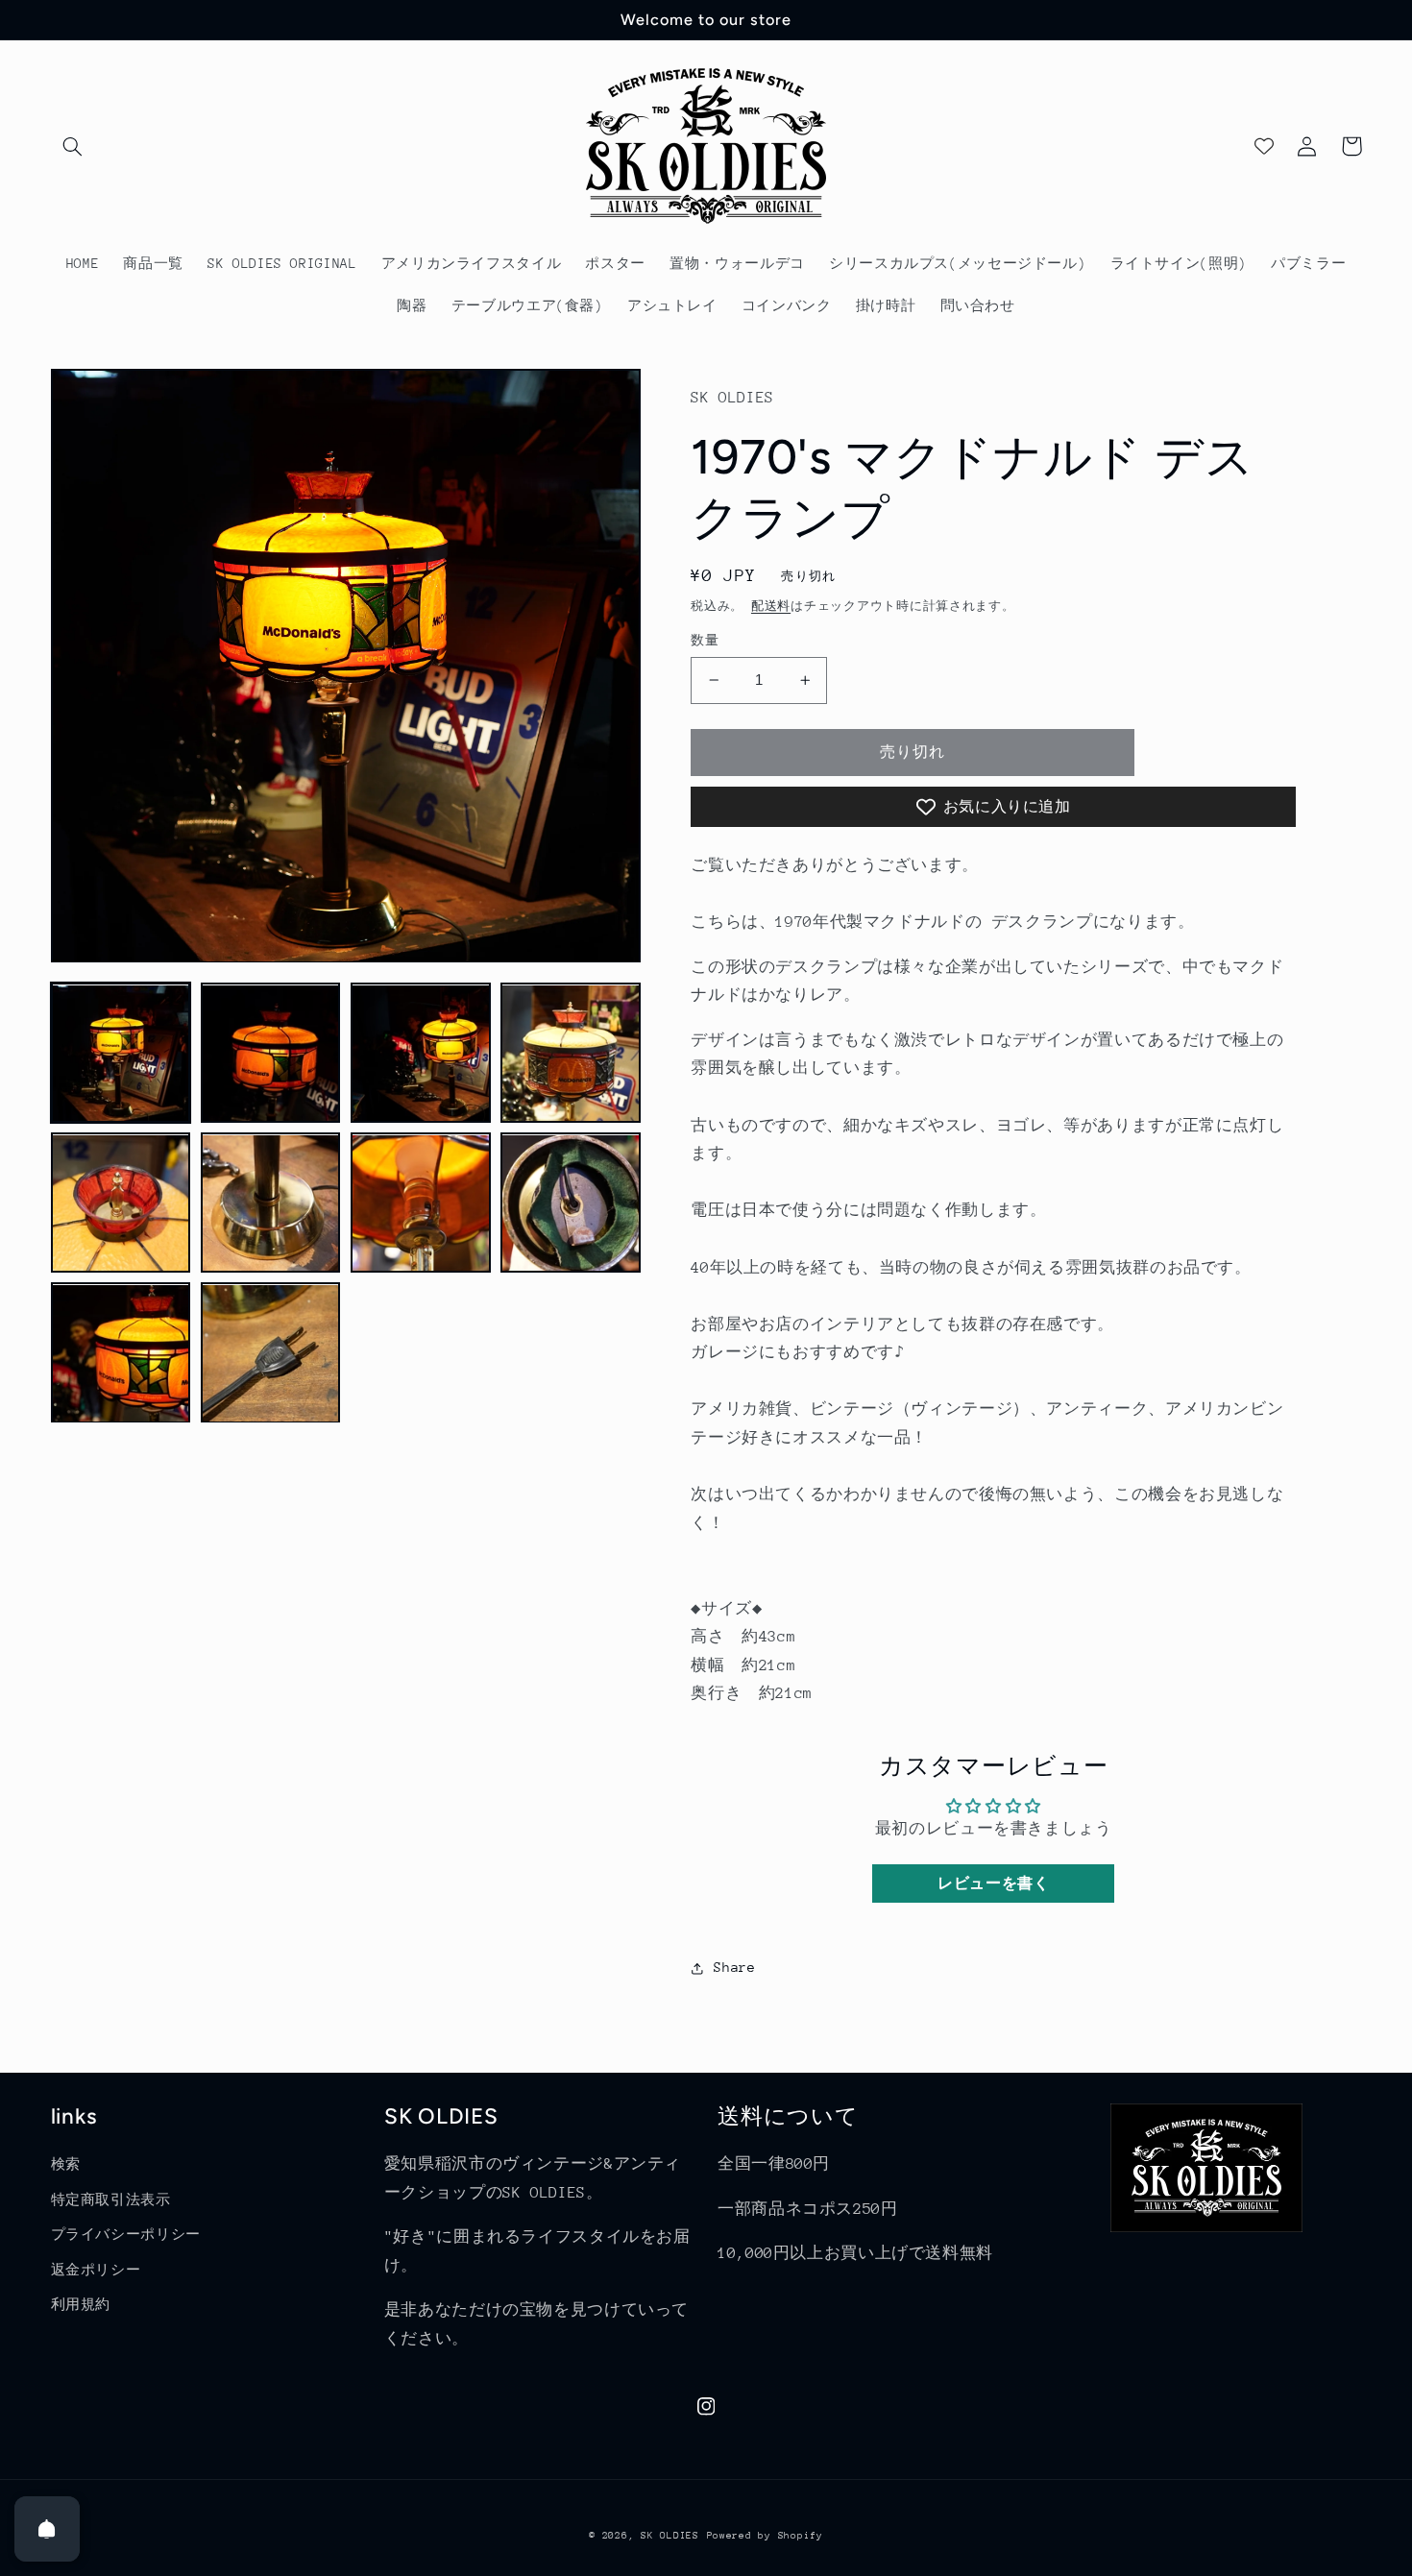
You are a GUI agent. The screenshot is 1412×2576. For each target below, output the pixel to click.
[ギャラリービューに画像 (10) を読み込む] (271, 1353)
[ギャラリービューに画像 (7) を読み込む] (421, 1203)
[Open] (47, 2529)
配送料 (771, 606)
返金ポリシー (96, 2270)
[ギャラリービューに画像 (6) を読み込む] (271, 1203)
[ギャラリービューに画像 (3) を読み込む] (421, 1054)
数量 (705, 640)
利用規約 (81, 2304)
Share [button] (734, 1967)
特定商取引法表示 (111, 2199)
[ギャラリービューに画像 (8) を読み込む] (571, 1203)
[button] (73, 146)
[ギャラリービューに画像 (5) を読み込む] (121, 1203)
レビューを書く (993, 1883)
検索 (66, 2164)
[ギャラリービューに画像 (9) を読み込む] (121, 1353)
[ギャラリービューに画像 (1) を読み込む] (121, 1054)
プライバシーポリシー (126, 2234)
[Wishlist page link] (1264, 146)
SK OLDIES (670, 2536)
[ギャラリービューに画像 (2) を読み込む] (271, 1054)
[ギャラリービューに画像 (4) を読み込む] (571, 1054)
